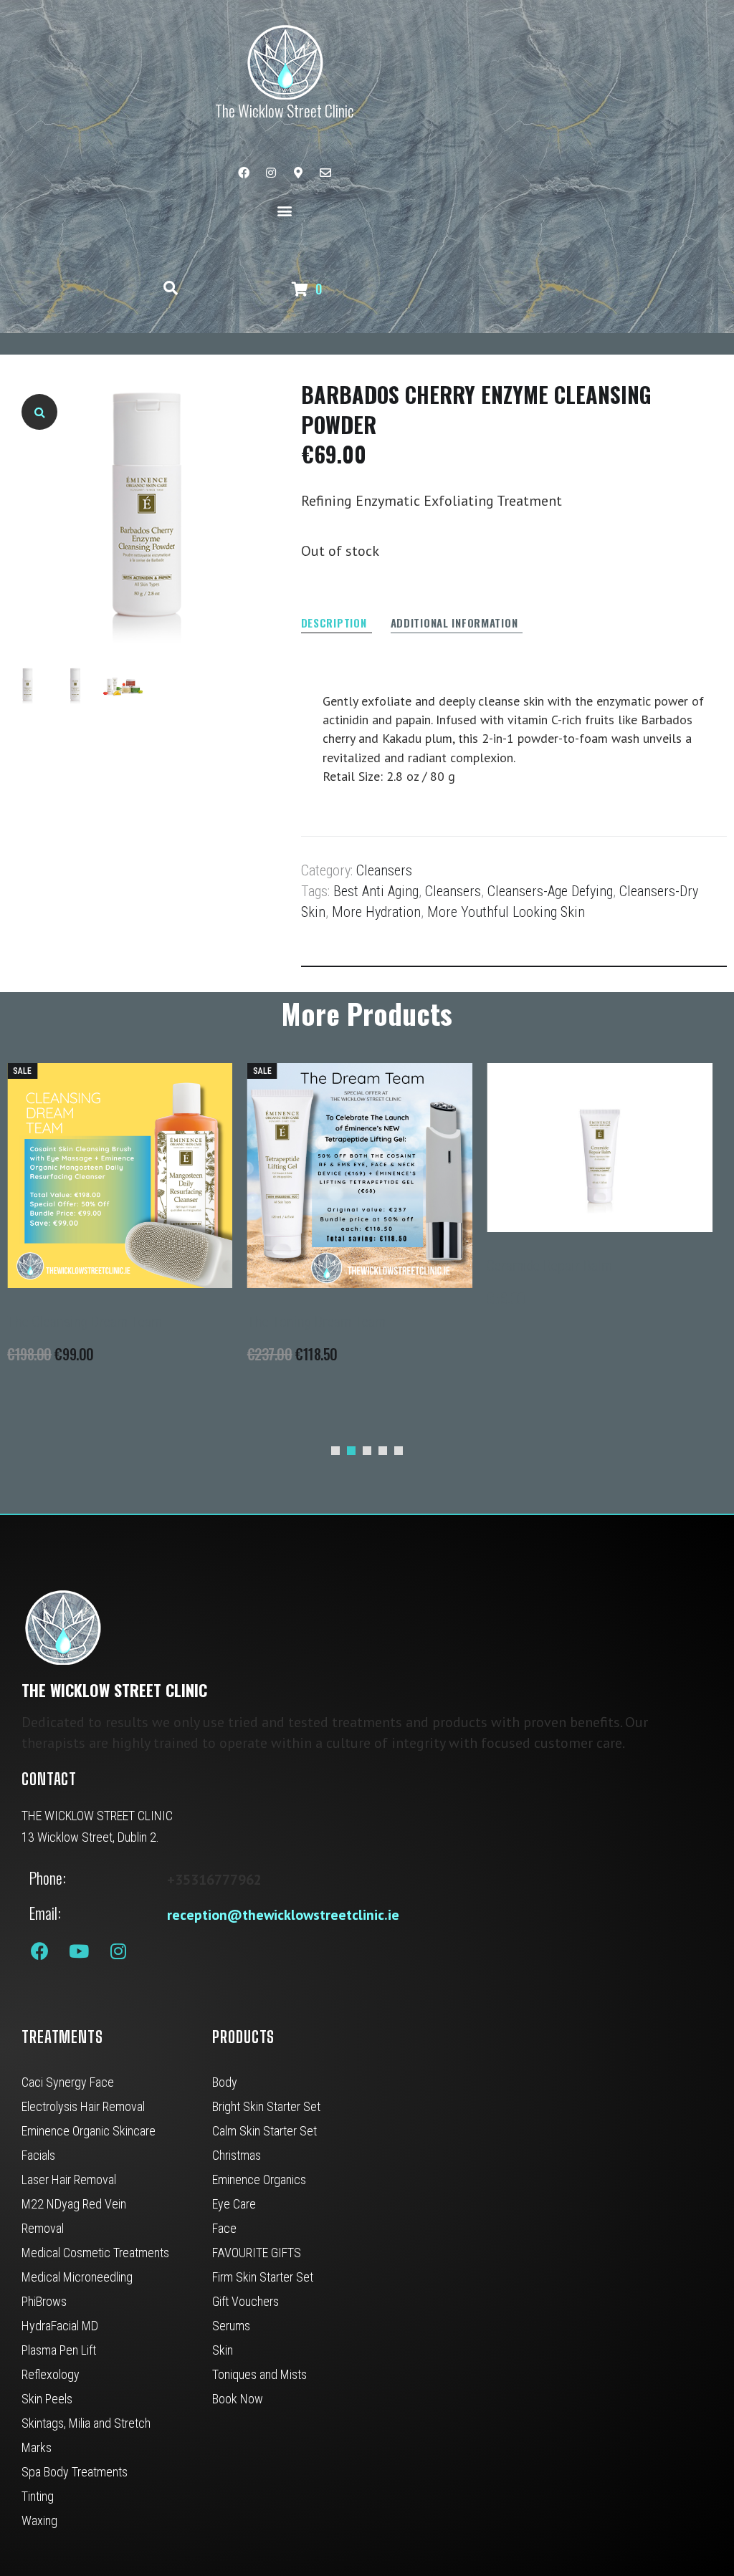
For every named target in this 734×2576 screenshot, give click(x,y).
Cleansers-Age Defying (550, 891)
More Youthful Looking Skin (506, 912)
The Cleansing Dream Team (85, 1322)
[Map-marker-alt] (298, 173)
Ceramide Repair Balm (549, 1266)
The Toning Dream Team (316, 1322)
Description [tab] (334, 624)
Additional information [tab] (454, 624)
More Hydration (376, 912)
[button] (284, 210)
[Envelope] (325, 173)
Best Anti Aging (376, 891)
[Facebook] (244, 173)
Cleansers (384, 870)
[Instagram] (271, 173)
